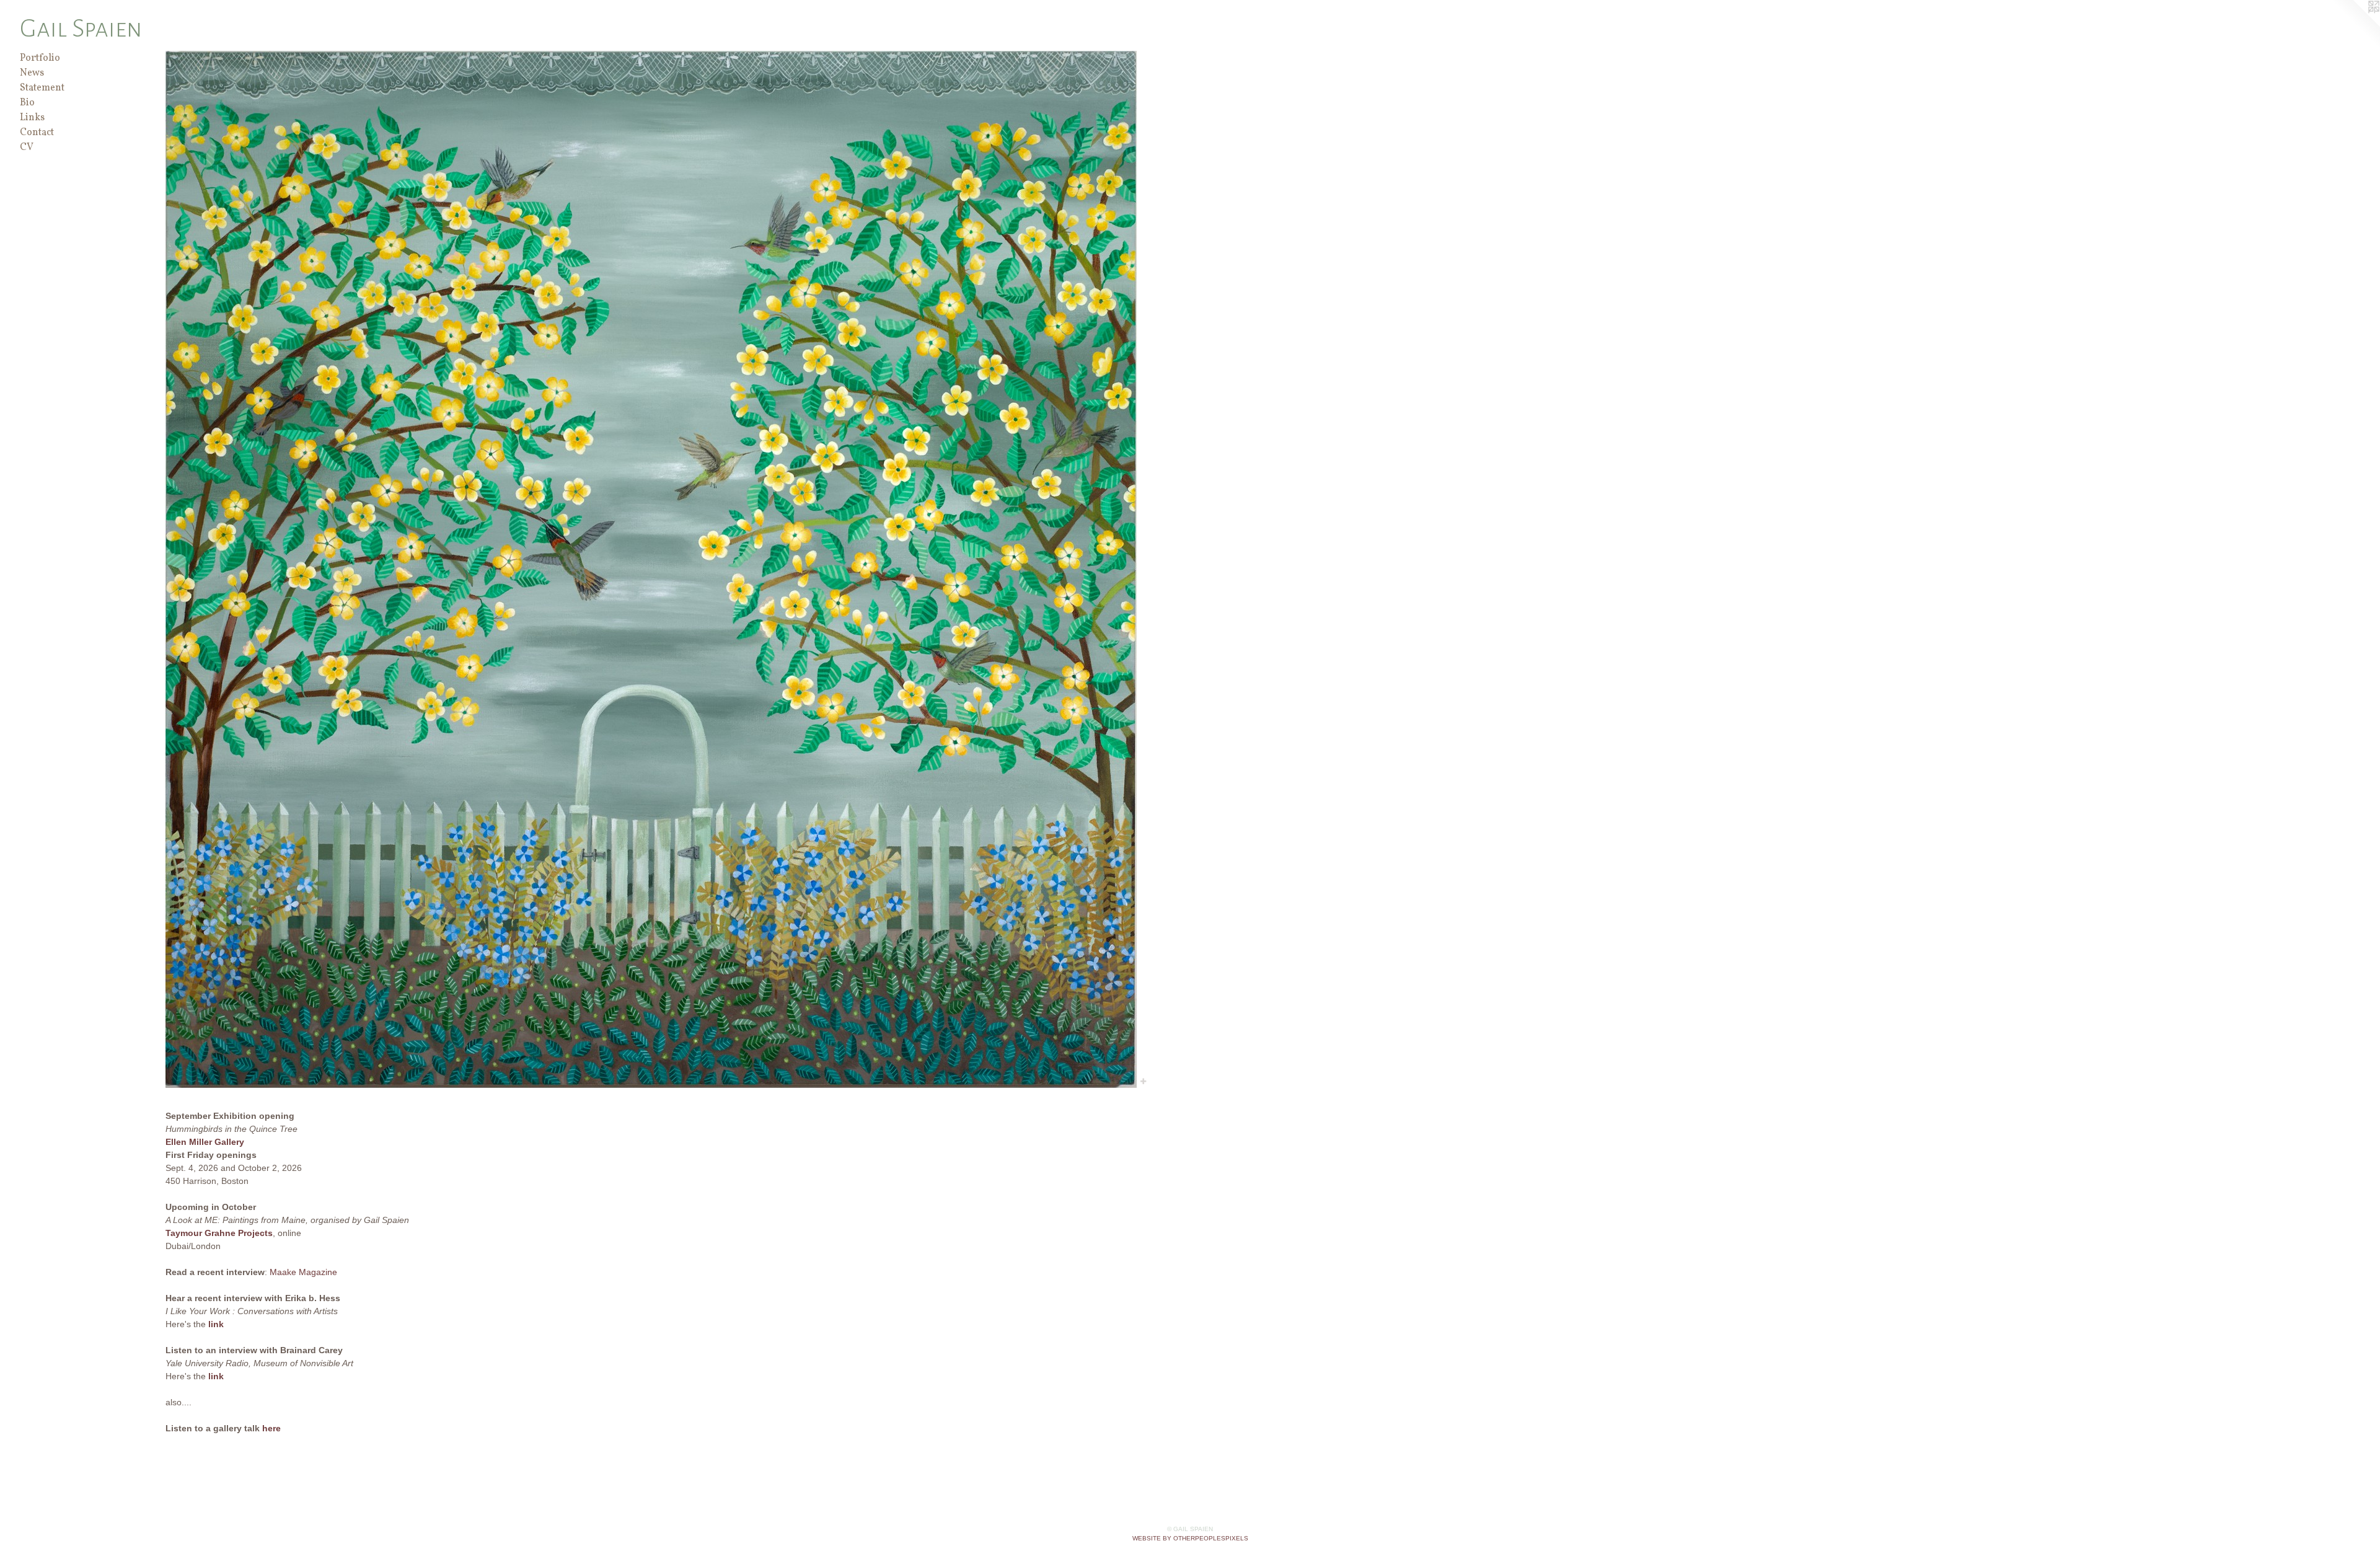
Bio (27, 103)
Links (32, 118)
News (32, 73)
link (216, 1324)
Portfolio (40, 58)
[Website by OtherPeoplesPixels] (2355, 25)
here (271, 1428)
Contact (37, 133)
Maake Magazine (303, 1272)
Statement (42, 88)
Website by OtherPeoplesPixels (1190, 1538)
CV (27, 148)
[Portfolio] (651, 569)
